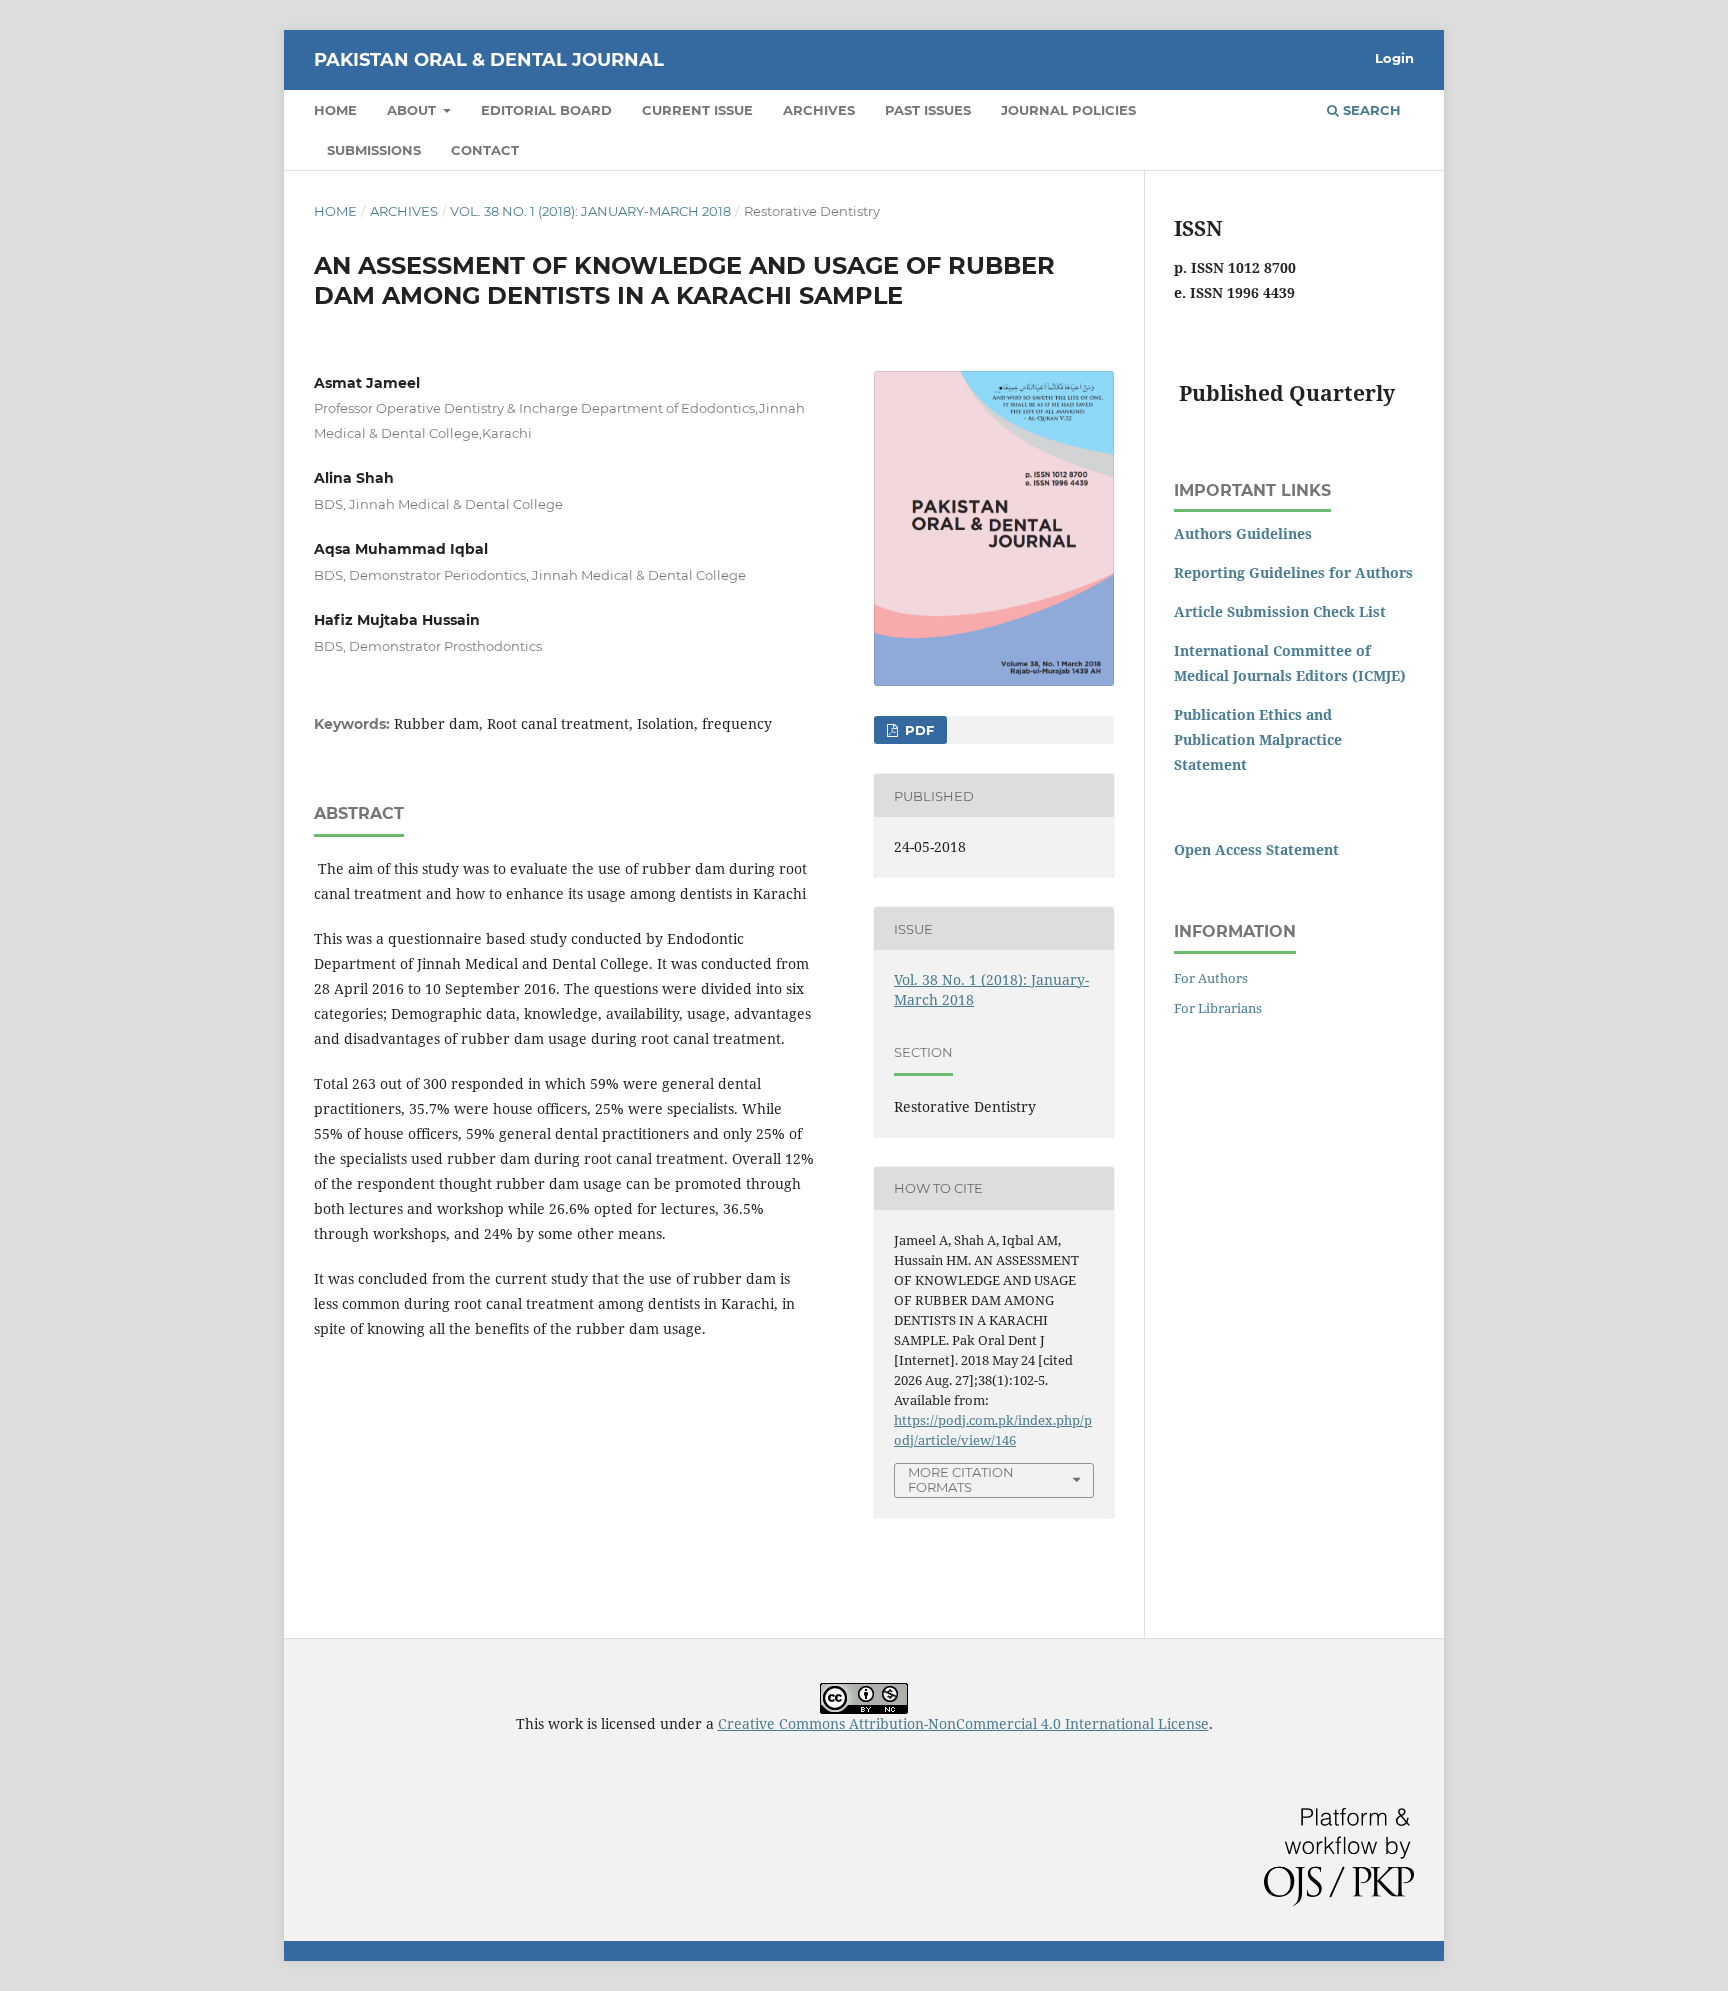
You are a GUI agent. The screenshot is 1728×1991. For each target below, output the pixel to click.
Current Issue (697, 110)
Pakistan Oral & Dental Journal (489, 60)
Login (1394, 58)
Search (1370, 110)
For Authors (1211, 978)
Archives (819, 110)
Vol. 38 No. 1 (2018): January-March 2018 (590, 211)
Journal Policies (1068, 110)
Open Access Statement (1256, 849)
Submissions (374, 150)
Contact (485, 150)
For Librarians (1218, 1008)
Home (335, 110)
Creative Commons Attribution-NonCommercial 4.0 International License (963, 1723)
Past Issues (928, 110)
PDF (917, 730)
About (413, 110)
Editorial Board (546, 110)
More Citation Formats (961, 1479)
